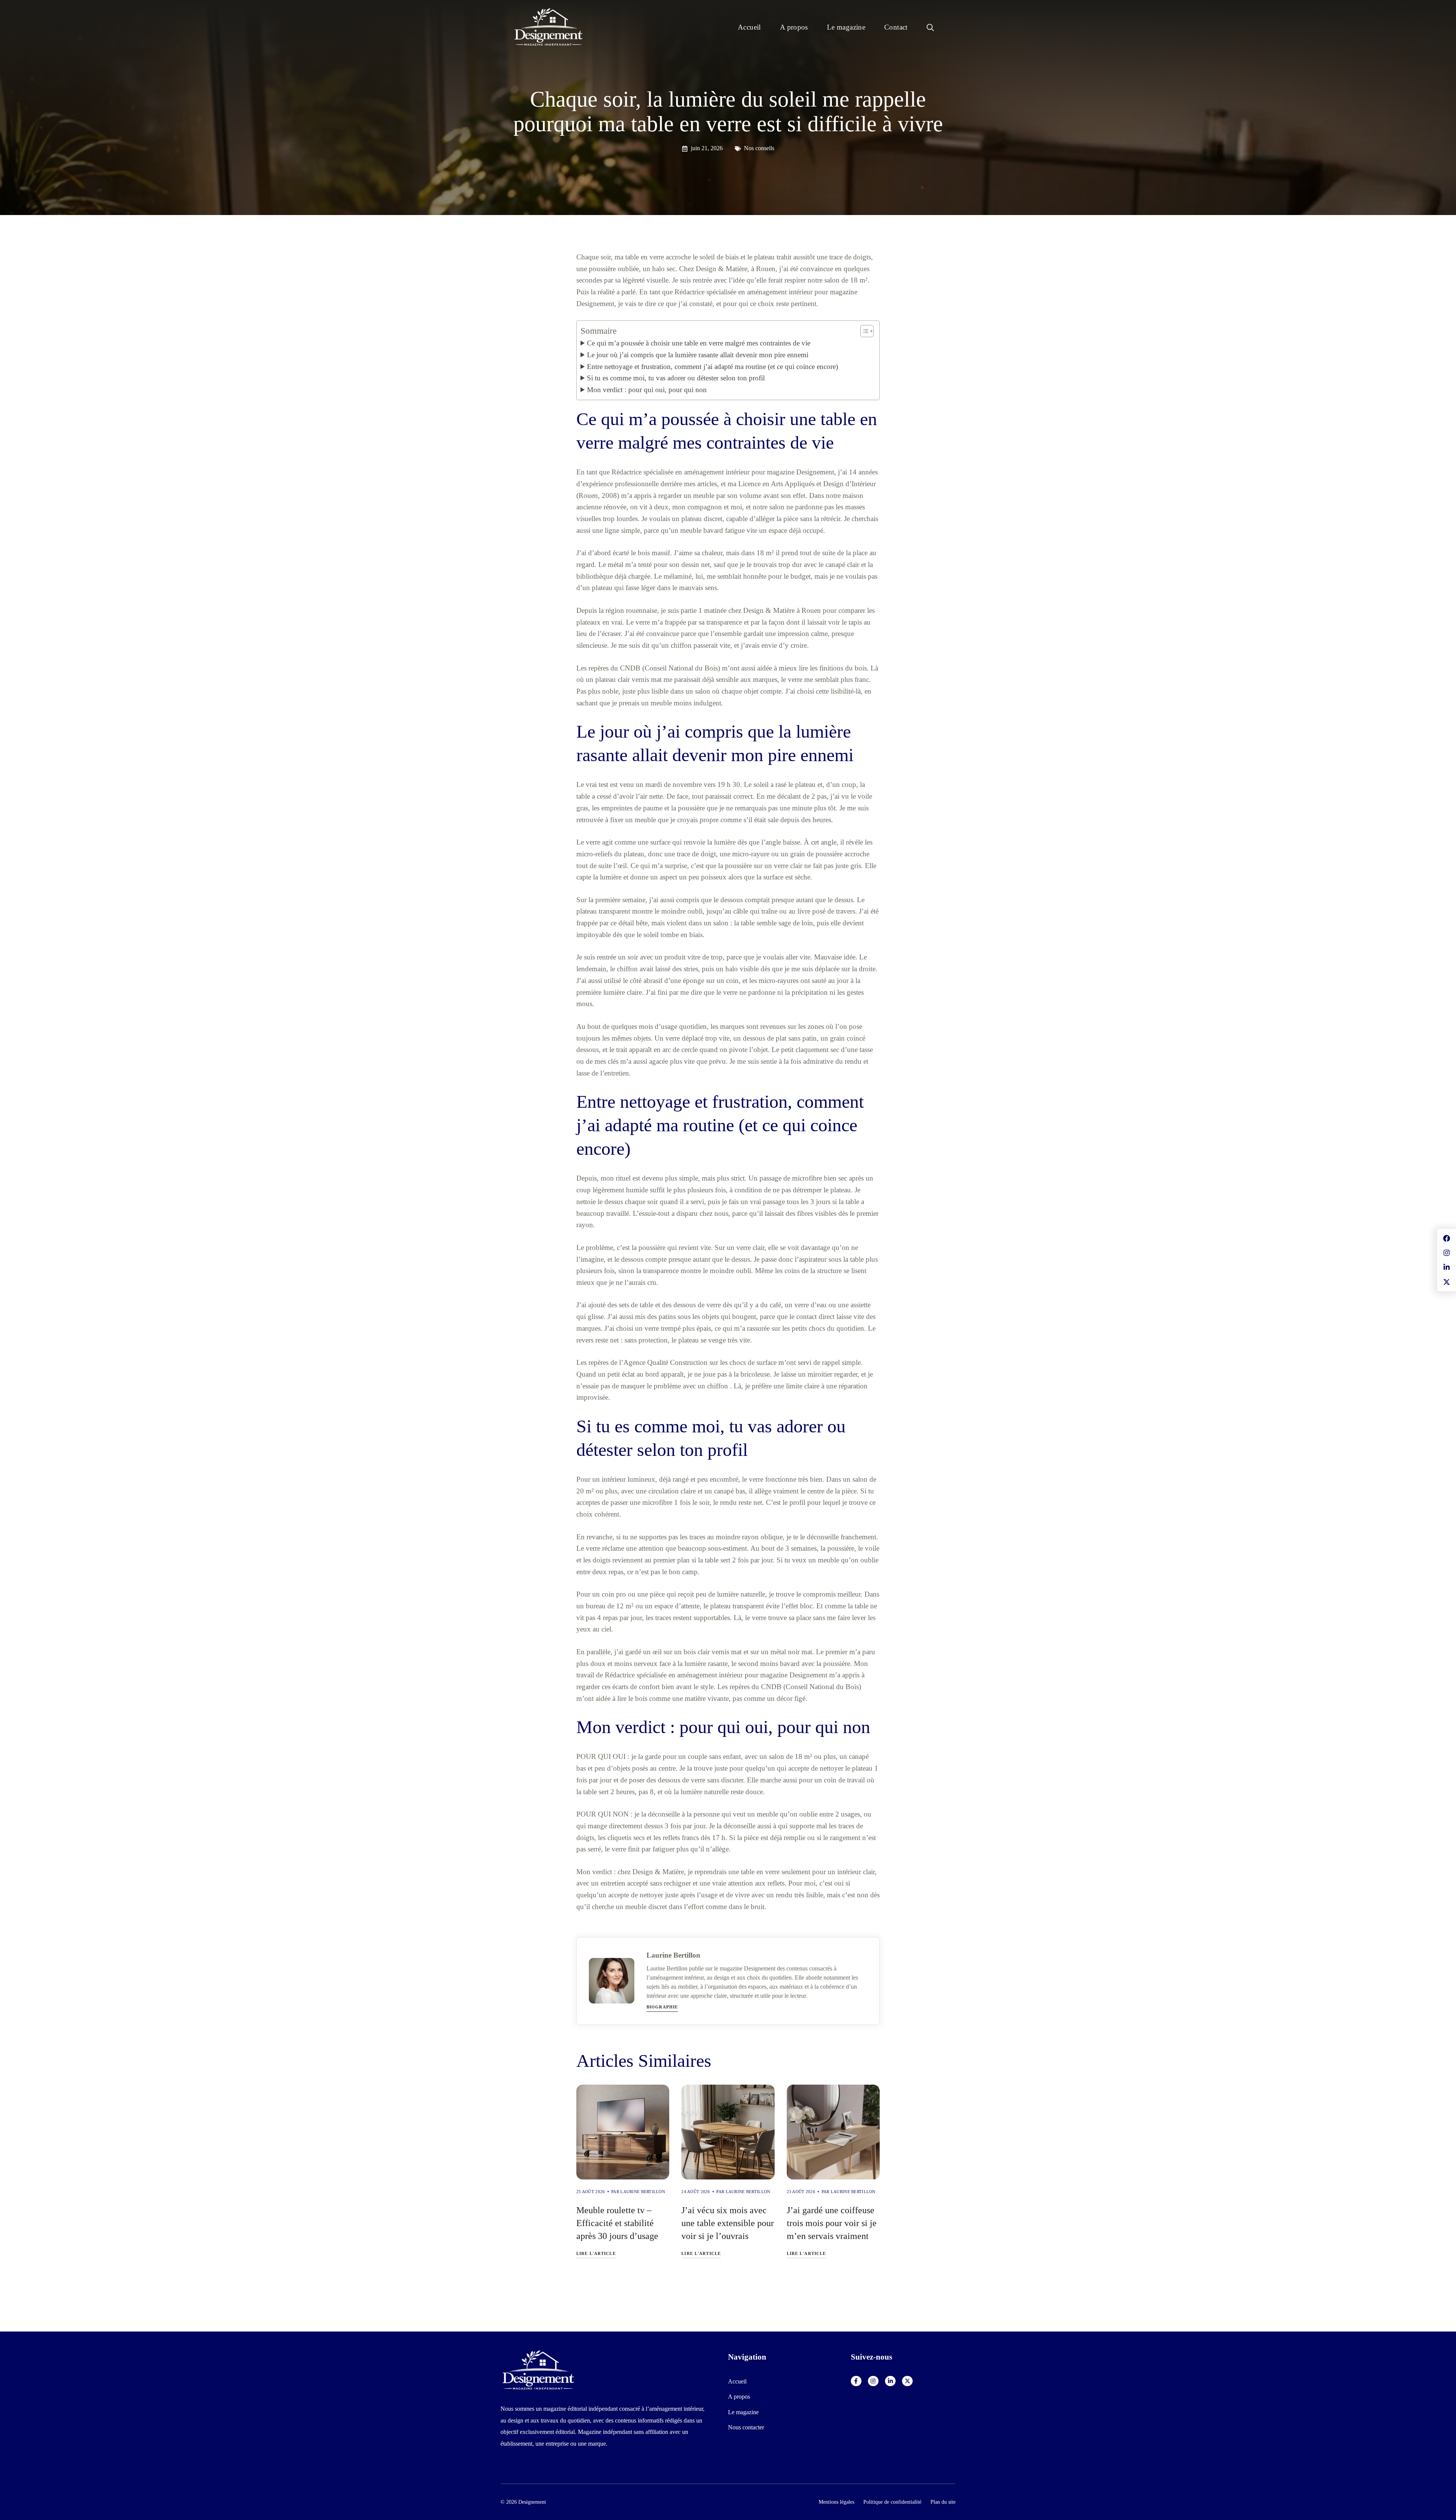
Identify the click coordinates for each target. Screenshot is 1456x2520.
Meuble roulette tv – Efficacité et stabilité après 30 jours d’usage (617, 2223)
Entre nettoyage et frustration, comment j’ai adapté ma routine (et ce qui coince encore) (712, 367)
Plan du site (943, 2502)
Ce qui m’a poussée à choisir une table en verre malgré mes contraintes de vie (699, 343)
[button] (930, 27)
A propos (794, 27)
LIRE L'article (596, 2253)
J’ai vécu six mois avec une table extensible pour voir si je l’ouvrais (728, 2223)
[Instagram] (873, 2381)
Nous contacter (746, 2427)
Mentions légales (836, 2502)
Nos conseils (759, 148)
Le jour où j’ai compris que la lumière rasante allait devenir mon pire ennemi (698, 355)
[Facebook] (856, 2381)
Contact (896, 27)
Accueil (749, 27)
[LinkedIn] (890, 2381)
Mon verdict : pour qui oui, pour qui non (647, 390)
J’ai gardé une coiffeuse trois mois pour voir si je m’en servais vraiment (832, 2223)
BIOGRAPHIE (662, 2007)
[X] (907, 2381)
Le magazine (846, 27)
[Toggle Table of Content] (863, 331)
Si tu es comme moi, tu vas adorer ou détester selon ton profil (676, 378)
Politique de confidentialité (892, 2502)
